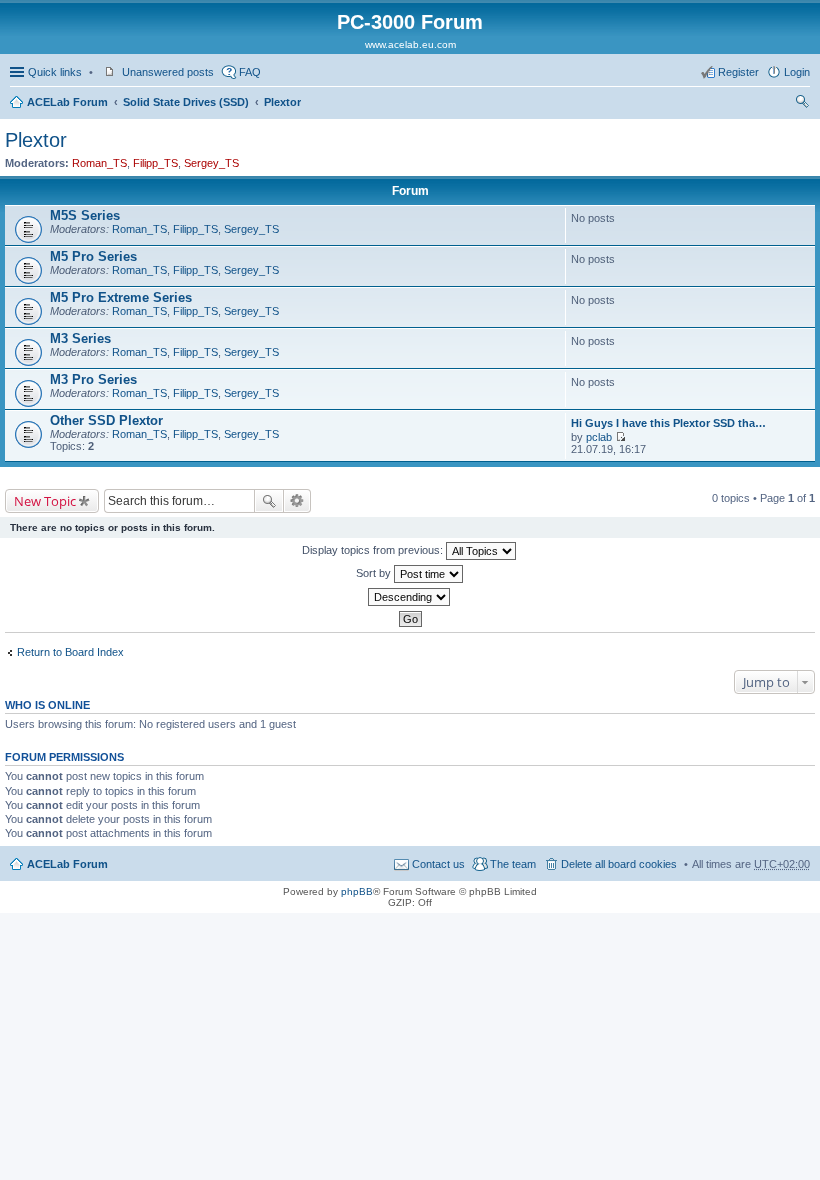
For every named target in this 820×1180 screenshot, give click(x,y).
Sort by (375, 573)
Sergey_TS (211, 163)
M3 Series (80, 338)
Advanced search (297, 501)
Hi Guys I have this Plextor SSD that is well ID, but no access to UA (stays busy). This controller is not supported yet (670, 423)
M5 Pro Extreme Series (121, 297)
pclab (599, 437)
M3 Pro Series (93, 379)
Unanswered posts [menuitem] (168, 72)
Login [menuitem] (797, 72)
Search (269, 501)
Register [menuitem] (738, 72)
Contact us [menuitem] (438, 864)
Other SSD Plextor (106, 420)
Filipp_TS (155, 163)
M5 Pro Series (93, 256)
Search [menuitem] (802, 104)
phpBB (357, 891)
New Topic (45, 501)
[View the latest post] (620, 437)
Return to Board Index (70, 652)
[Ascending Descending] (410, 597)
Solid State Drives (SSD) (186, 102)
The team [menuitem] (513, 864)
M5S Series (85, 215)
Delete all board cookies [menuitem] (619, 864)
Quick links (55, 72)
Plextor (282, 102)
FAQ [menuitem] (250, 72)
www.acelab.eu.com (410, 44)
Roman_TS (99, 163)
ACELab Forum (67, 102)
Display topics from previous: (374, 550)
